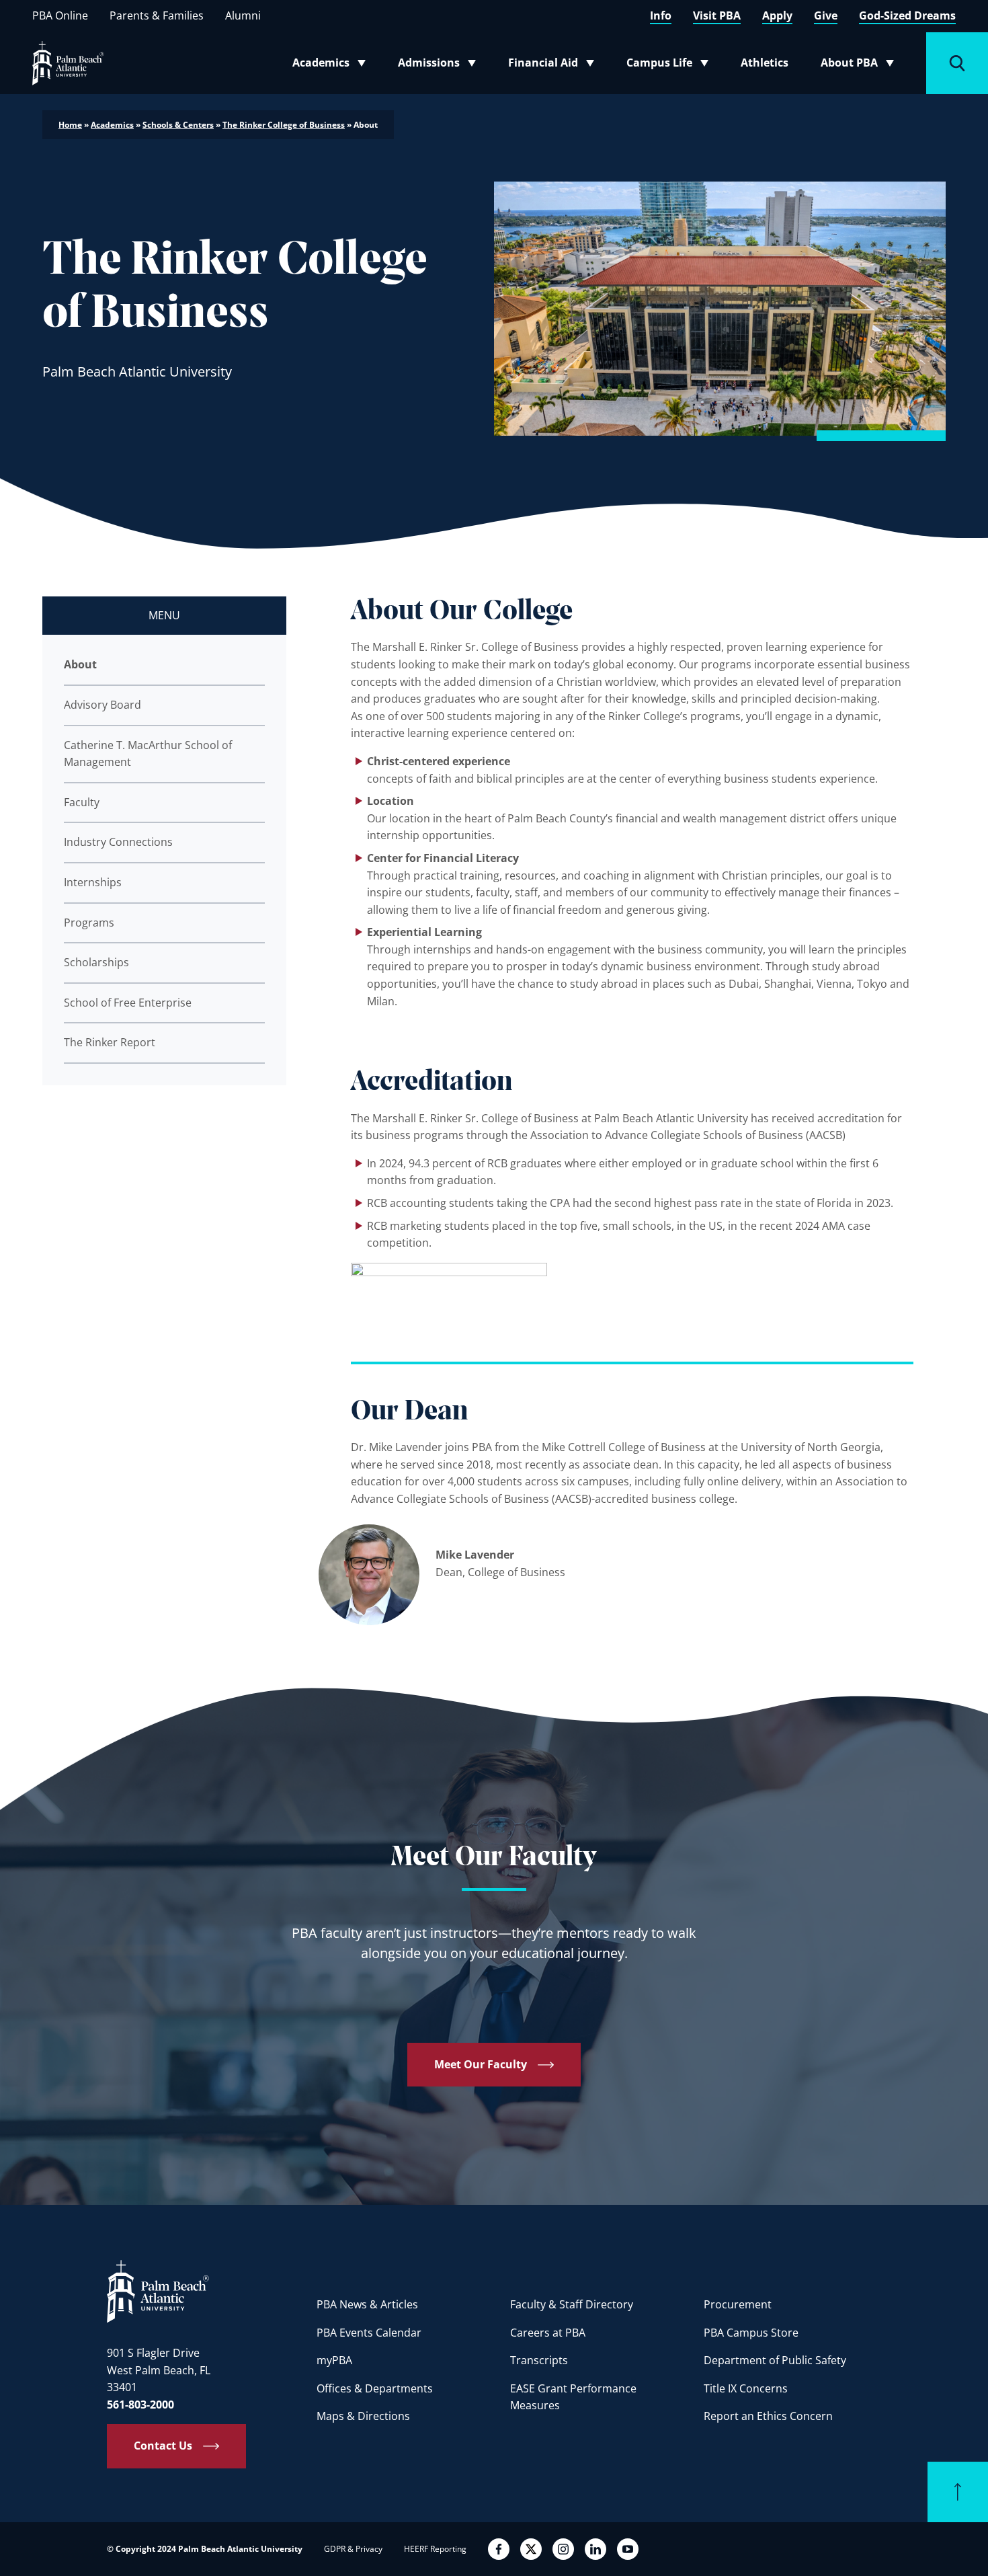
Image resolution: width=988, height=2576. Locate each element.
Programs (89, 923)
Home (70, 125)
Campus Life (670, 65)
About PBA (861, 65)
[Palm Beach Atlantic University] (158, 2291)
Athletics (765, 63)
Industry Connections (118, 842)
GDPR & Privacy (353, 2549)
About (80, 664)
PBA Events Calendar (369, 2333)
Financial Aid (552, 65)
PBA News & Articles (367, 2304)
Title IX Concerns (746, 2388)
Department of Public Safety (775, 2360)
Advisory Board (102, 705)
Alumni (243, 15)
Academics (333, 65)
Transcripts (539, 2360)
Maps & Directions (363, 2416)
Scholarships (96, 962)
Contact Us (163, 2446)
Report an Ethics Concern (768, 2416)
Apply (777, 15)
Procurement (738, 2304)
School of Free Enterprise (128, 1003)
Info (661, 15)
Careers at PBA (548, 2333)
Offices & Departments (375, 2388)
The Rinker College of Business (284, 125)
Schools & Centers (178, 125)
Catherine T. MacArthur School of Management (148, 754)
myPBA (334, 2360)
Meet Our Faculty (481, 2064)
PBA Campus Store (751, 2333)
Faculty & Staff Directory (572, 2304)
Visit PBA (717, 15)
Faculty (82, 802)
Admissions (441, 65)
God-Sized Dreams (907, 15)
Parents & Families (157, 15)
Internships (93, 882)
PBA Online (60, 15)
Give (826, 15)
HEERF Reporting (435, 2549)
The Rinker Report (110, 1042)
